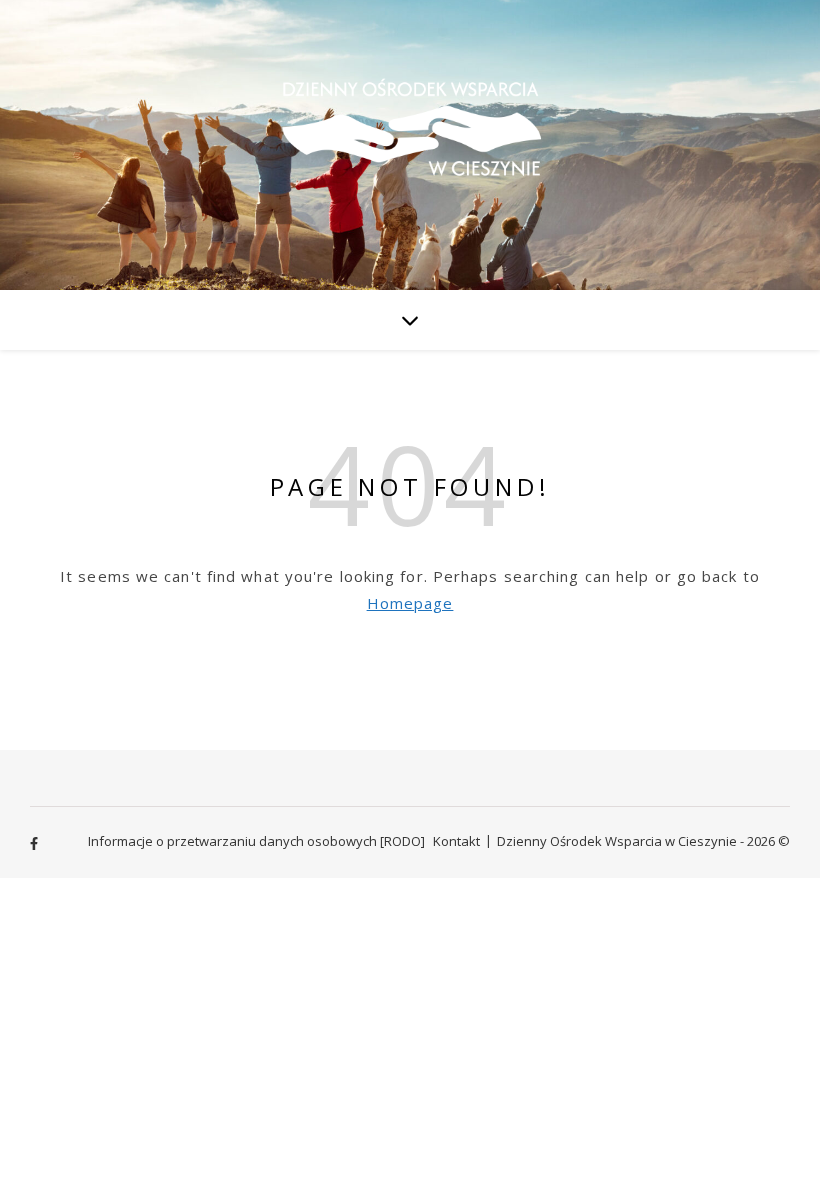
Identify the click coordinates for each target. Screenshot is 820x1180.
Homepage (410, 603)
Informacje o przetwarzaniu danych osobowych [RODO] (256, 841)
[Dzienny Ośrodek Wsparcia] (410, 143)
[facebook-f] (34, 843)
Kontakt (456, 841)
